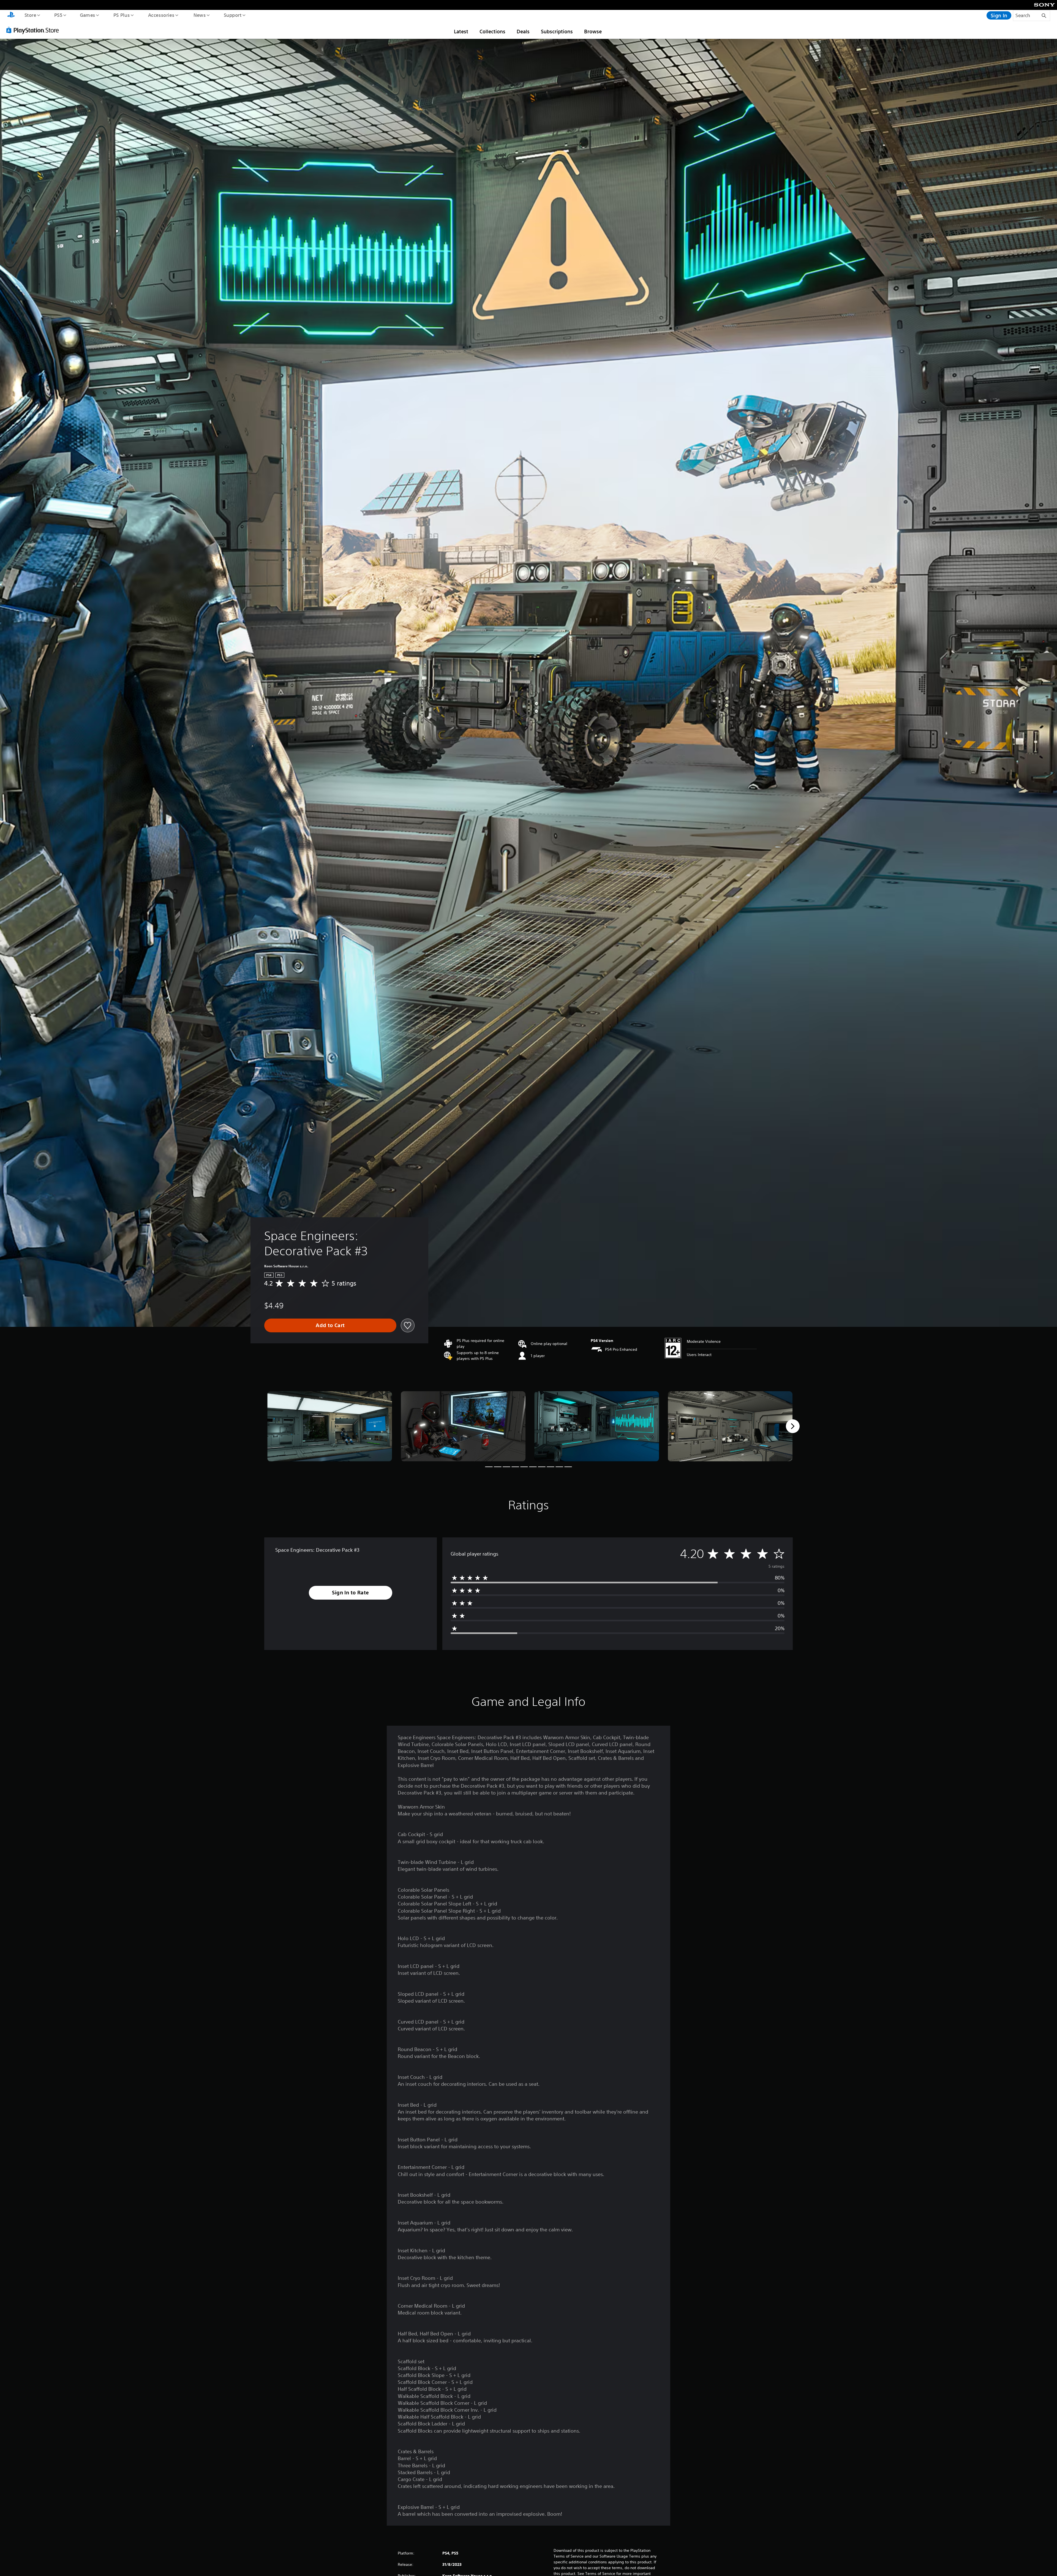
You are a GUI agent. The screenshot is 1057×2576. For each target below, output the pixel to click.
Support (232, 15)
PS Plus (121, 15)
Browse (593, 31)
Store (30, 15)
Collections (492, 31)
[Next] (793, 1426)
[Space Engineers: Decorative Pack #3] (330, 1426)
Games (87, 15)
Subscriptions (557, 31)
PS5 (58, 15)
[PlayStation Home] (11, 15)
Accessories (161, 15)
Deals (523, 31)
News (200, 15)
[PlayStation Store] (34, 30)
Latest (461, 31)
